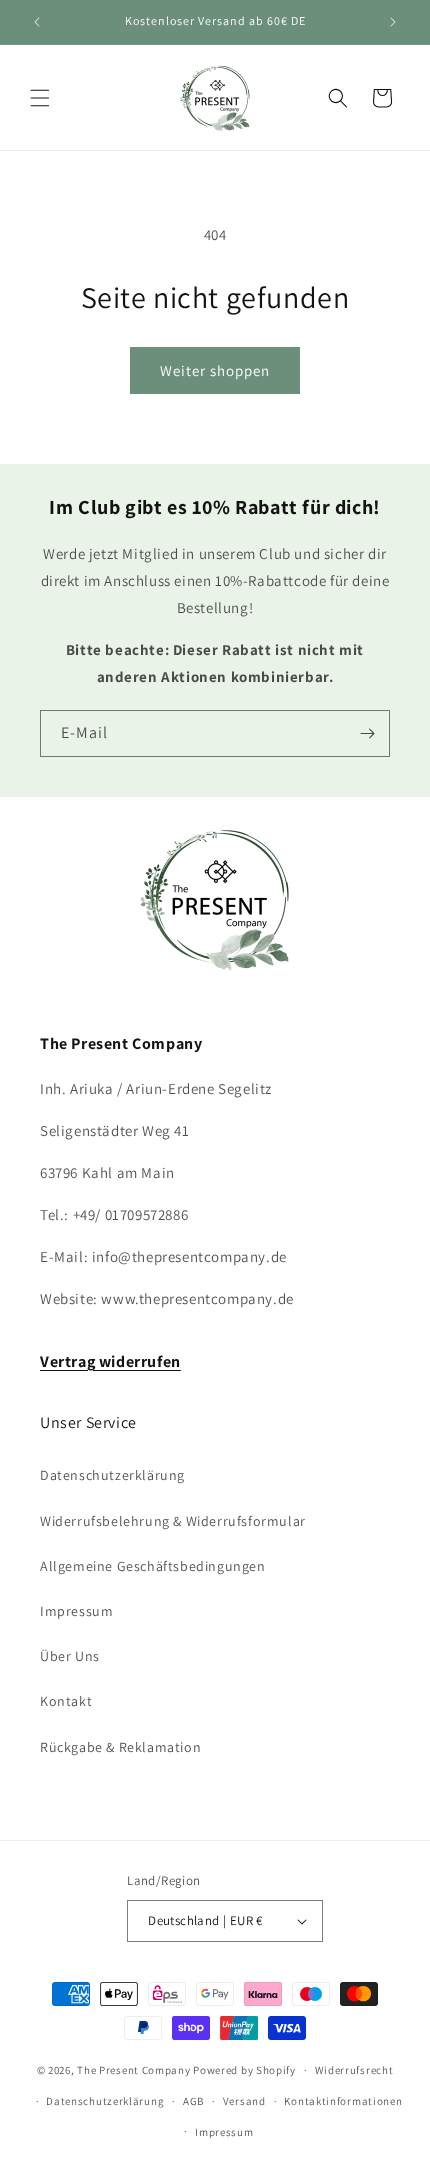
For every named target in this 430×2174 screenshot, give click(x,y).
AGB (193, 2101)
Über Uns (70, 1656)
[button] (40, 98)
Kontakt (66, 1701)
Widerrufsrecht (354, 2070)
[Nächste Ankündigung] (393, 22)
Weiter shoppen (215, 370)
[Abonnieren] (367, 733)
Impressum (76, 1611)
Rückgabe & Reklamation (120, 1747)
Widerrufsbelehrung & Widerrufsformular (173, 1521)
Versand (244, 2101)
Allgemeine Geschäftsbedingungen (153, 1566)
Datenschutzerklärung (112, 1475)
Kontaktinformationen (343, 2101)
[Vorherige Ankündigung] (37, 22)
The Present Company (133, 2070)
